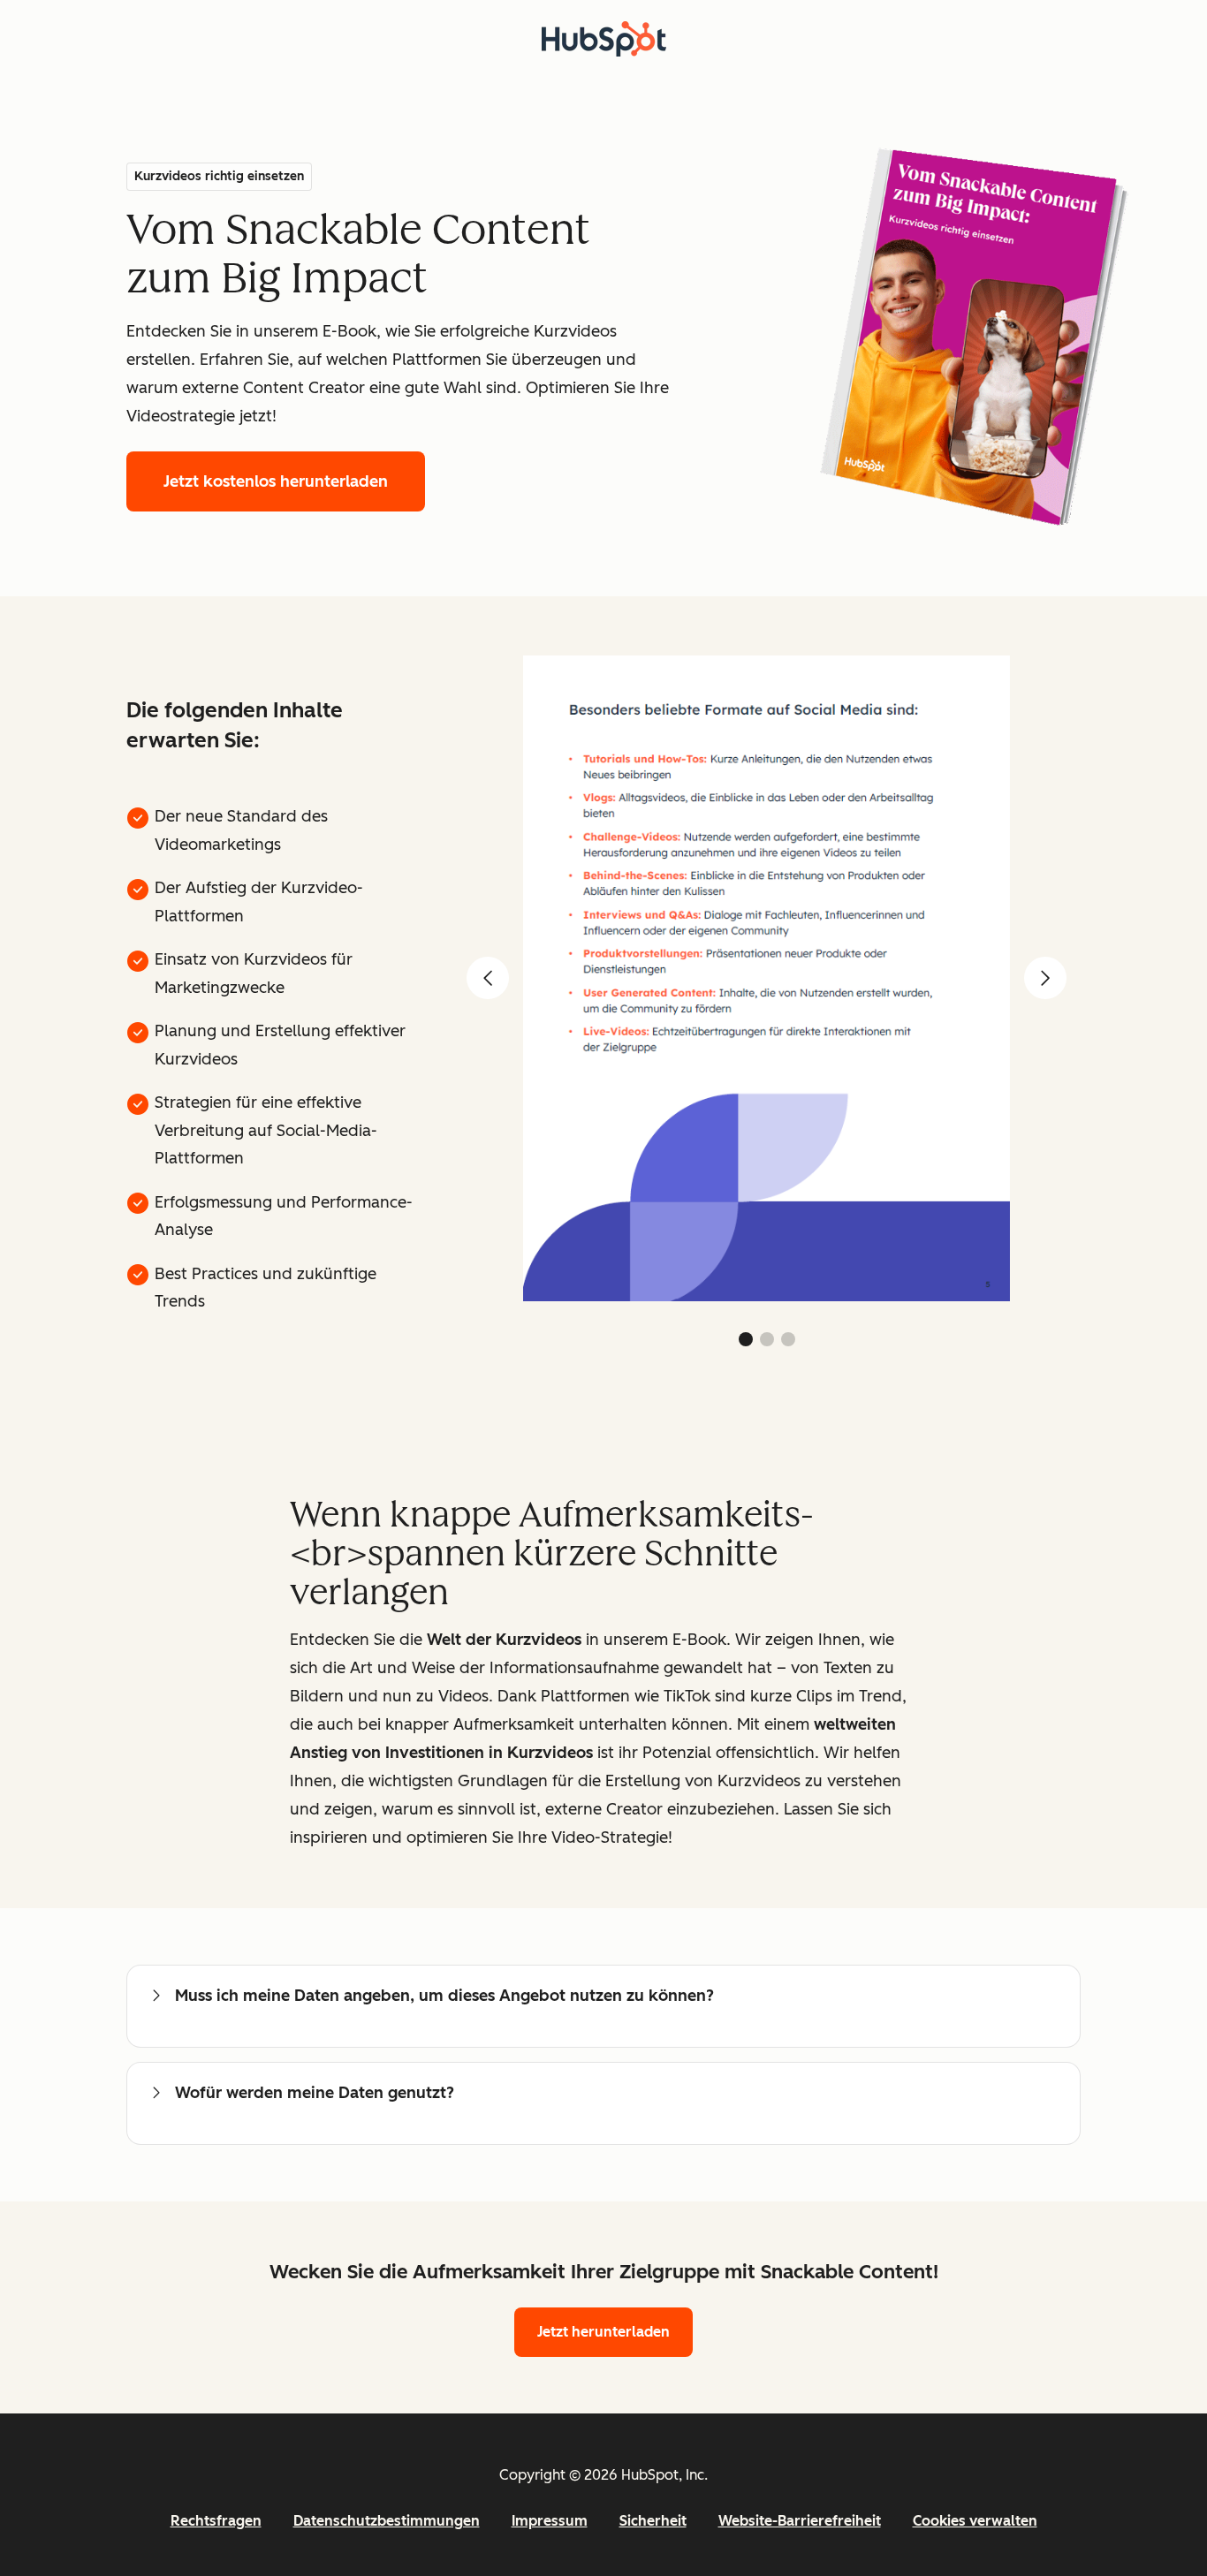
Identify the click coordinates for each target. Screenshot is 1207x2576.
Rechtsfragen (216, 2521)
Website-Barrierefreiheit (800, 2521)
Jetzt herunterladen (603, 2332)
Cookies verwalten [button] (975, 2521)
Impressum (550, 2521)
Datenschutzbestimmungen (387, 2521)
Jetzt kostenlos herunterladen (276, 481)
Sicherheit (653, 2521)
